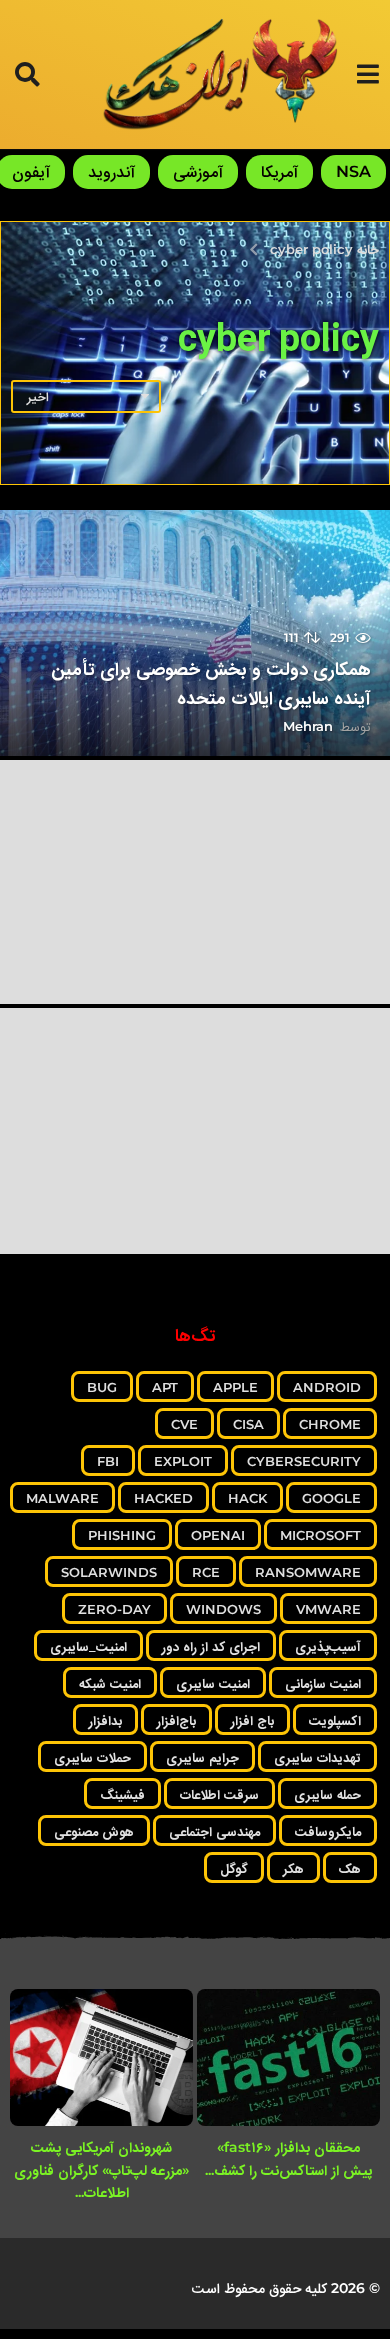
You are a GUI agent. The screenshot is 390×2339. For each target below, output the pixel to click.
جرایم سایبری (202, 1757)
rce (206, 1572)
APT (165, 1387)
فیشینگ (122, 1794)
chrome (330, 1424)
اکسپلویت (335, 1720)
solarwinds (109, 1572)
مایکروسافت (328, 1831)
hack (247, 1498)
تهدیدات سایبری (317, 1757)
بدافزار (105, 1720)
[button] (367, 74)
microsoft (320, 1535)
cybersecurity (304, 1461)
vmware (328, 1609)
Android (327, 1387)
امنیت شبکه (110, 1683)
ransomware (308, 1572)
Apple (235, 1387)
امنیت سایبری (213, 1683)
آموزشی (198, 171)
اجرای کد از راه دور (211, 1646)
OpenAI (218, 1535)
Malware (62, 1498)
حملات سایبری (92, 1757)
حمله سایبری (327, 1794)
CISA (248, 1424)
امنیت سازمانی (323, 1683)
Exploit (183, 1461)
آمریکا (279, 171)
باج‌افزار (176, 1720)
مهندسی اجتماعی (214, 1831)
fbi (108, 1461)
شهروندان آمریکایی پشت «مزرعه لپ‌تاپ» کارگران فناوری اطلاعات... (101, 2169)
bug (102, 1387)
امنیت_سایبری (88, 1646)
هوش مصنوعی (94, 1831)
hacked (163, 1498)
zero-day (114, 1609)
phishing (122, 1535)
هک (350, 1868)
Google (331, 1498)
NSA (353, 171)
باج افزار (252, 1720)
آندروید (111, 171)
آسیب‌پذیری (328, 1646)
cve (184, 1424)
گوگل (234, 1868)
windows (223, 1609)
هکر (293, 1868)
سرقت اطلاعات (219, 1794)
